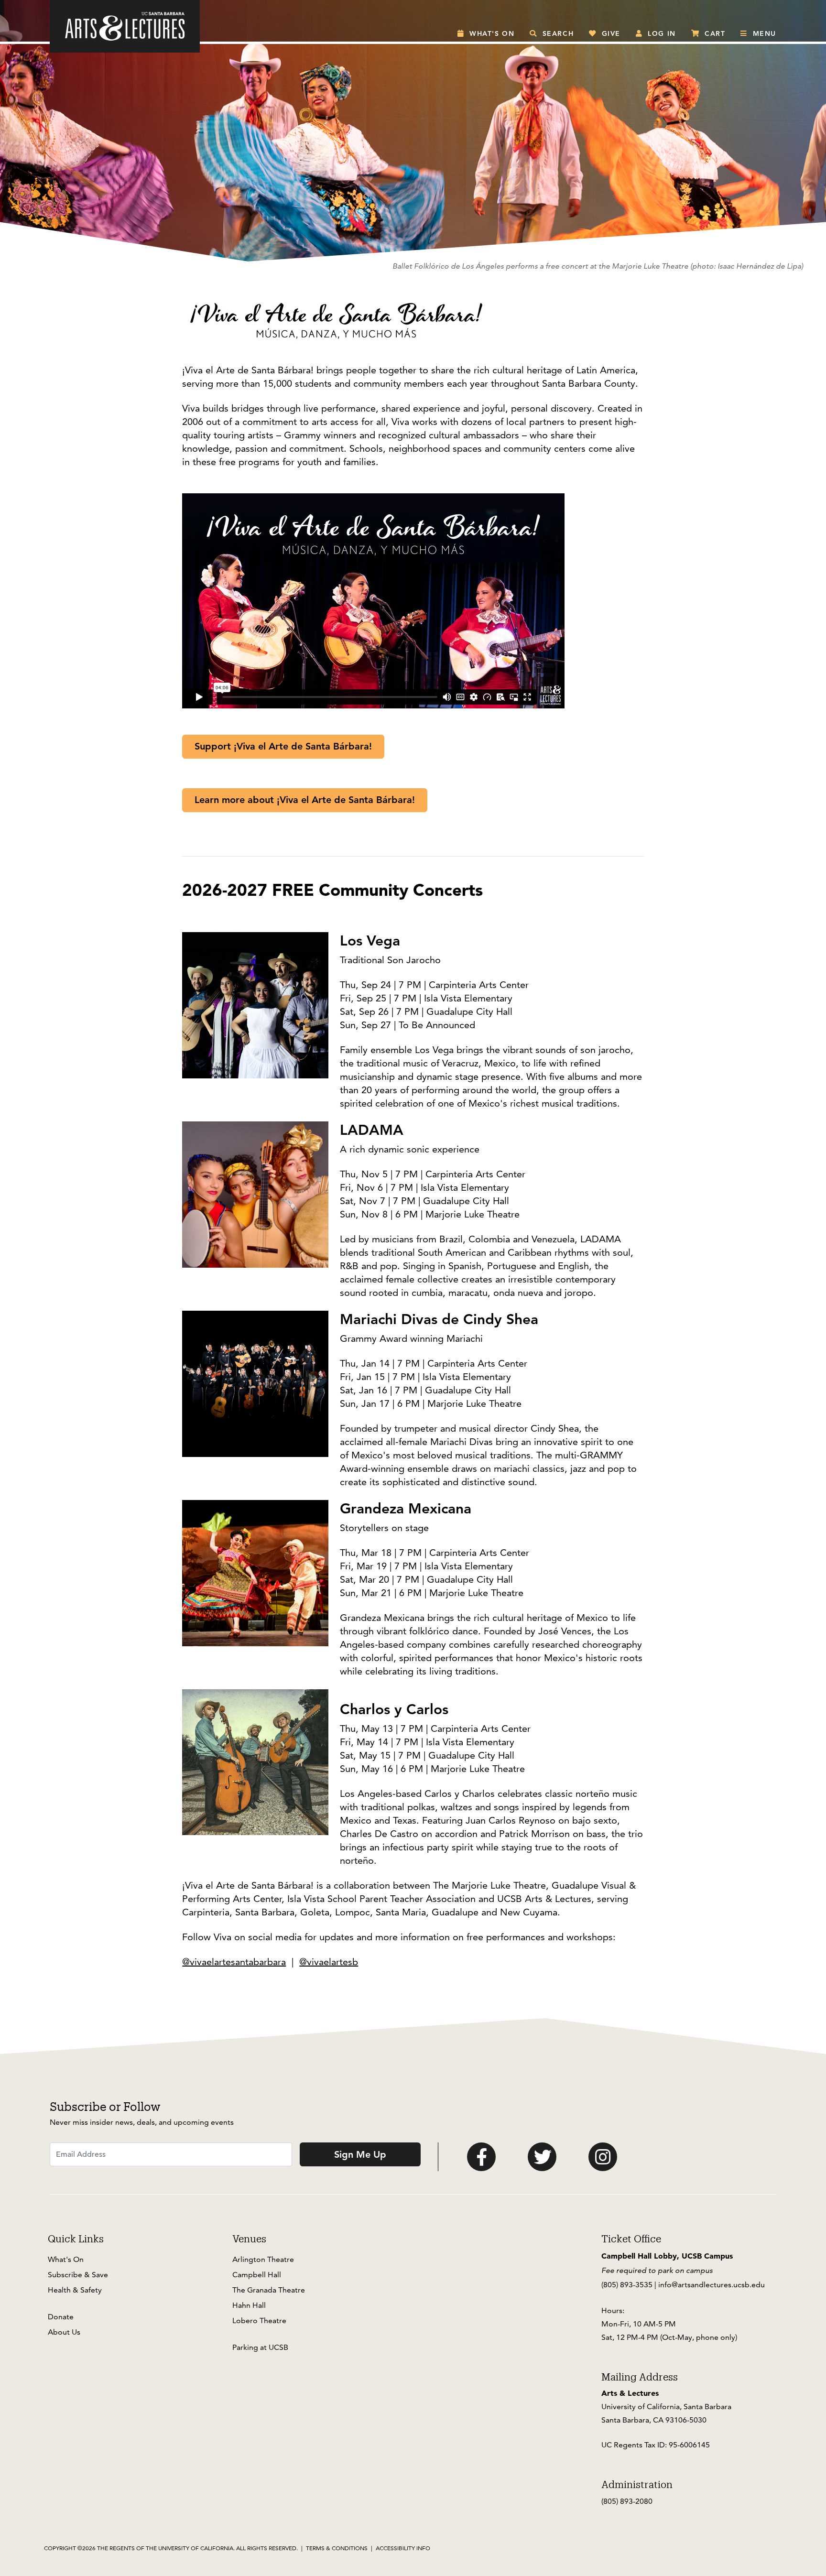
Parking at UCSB (260, 2347)
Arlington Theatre (263, 2259)
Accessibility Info (403, 2548)
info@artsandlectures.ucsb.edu (712, 2285)
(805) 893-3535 (627, 2285)
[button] (486, 33)
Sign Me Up (360, 2154)
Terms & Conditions (337, 2548)
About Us (64, 2332)
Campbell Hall (257, 2275)
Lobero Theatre (259, 2321)
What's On (66, 2259)
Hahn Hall (249, 2305)
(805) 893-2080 (627, 2501)
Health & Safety (75, 2290)
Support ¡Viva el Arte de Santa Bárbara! (283, 746)
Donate (61, 2317)
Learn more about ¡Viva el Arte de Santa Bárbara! (305, 800)
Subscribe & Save (78, 2275)
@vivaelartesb (329, 1962)
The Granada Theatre (269, 2290)
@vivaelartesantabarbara (234, 1962)
